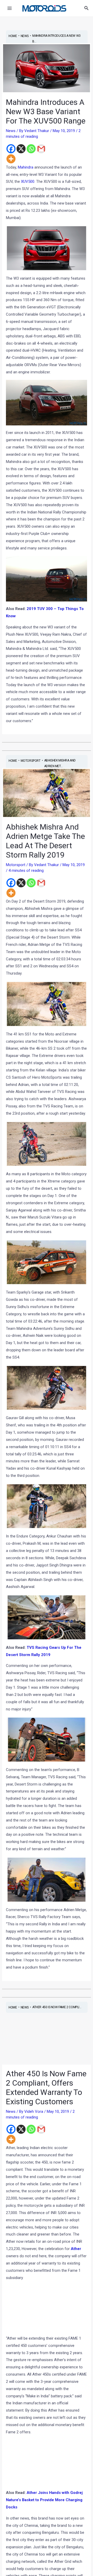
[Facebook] (11, 149)
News (11, 131)
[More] (11, 159)
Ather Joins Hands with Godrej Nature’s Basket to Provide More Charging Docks (44, 2500)
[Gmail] (41, 149)
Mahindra (26, 167)
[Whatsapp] (31, 149)
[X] (21, 149)
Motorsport (16, 865)
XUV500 (28, 182)
